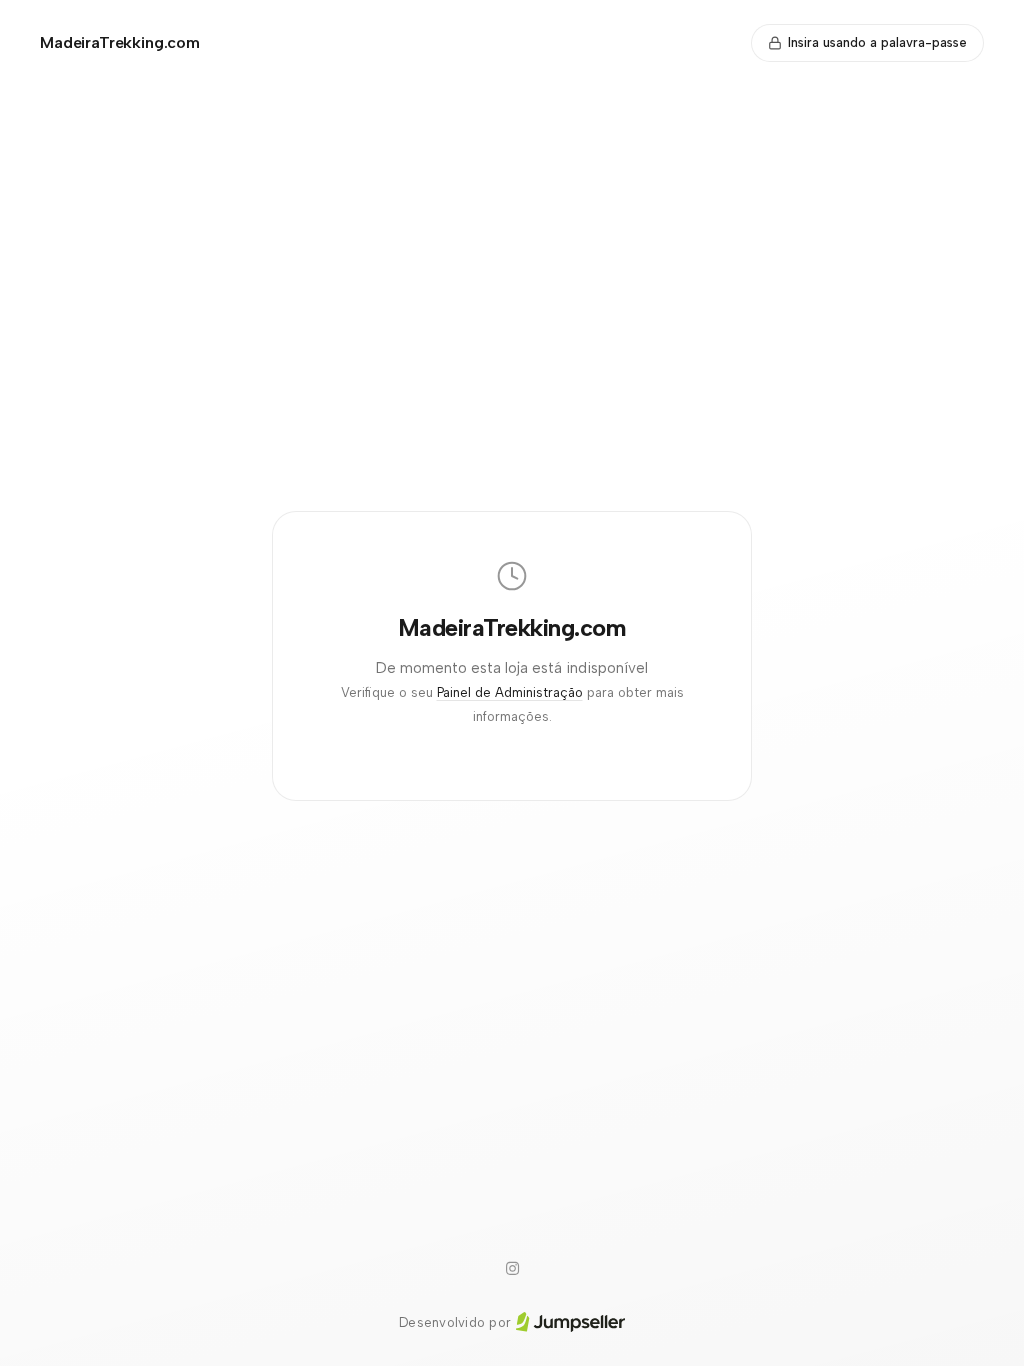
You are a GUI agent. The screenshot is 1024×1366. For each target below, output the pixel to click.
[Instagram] (512, 1269)
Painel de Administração (510, 692)
